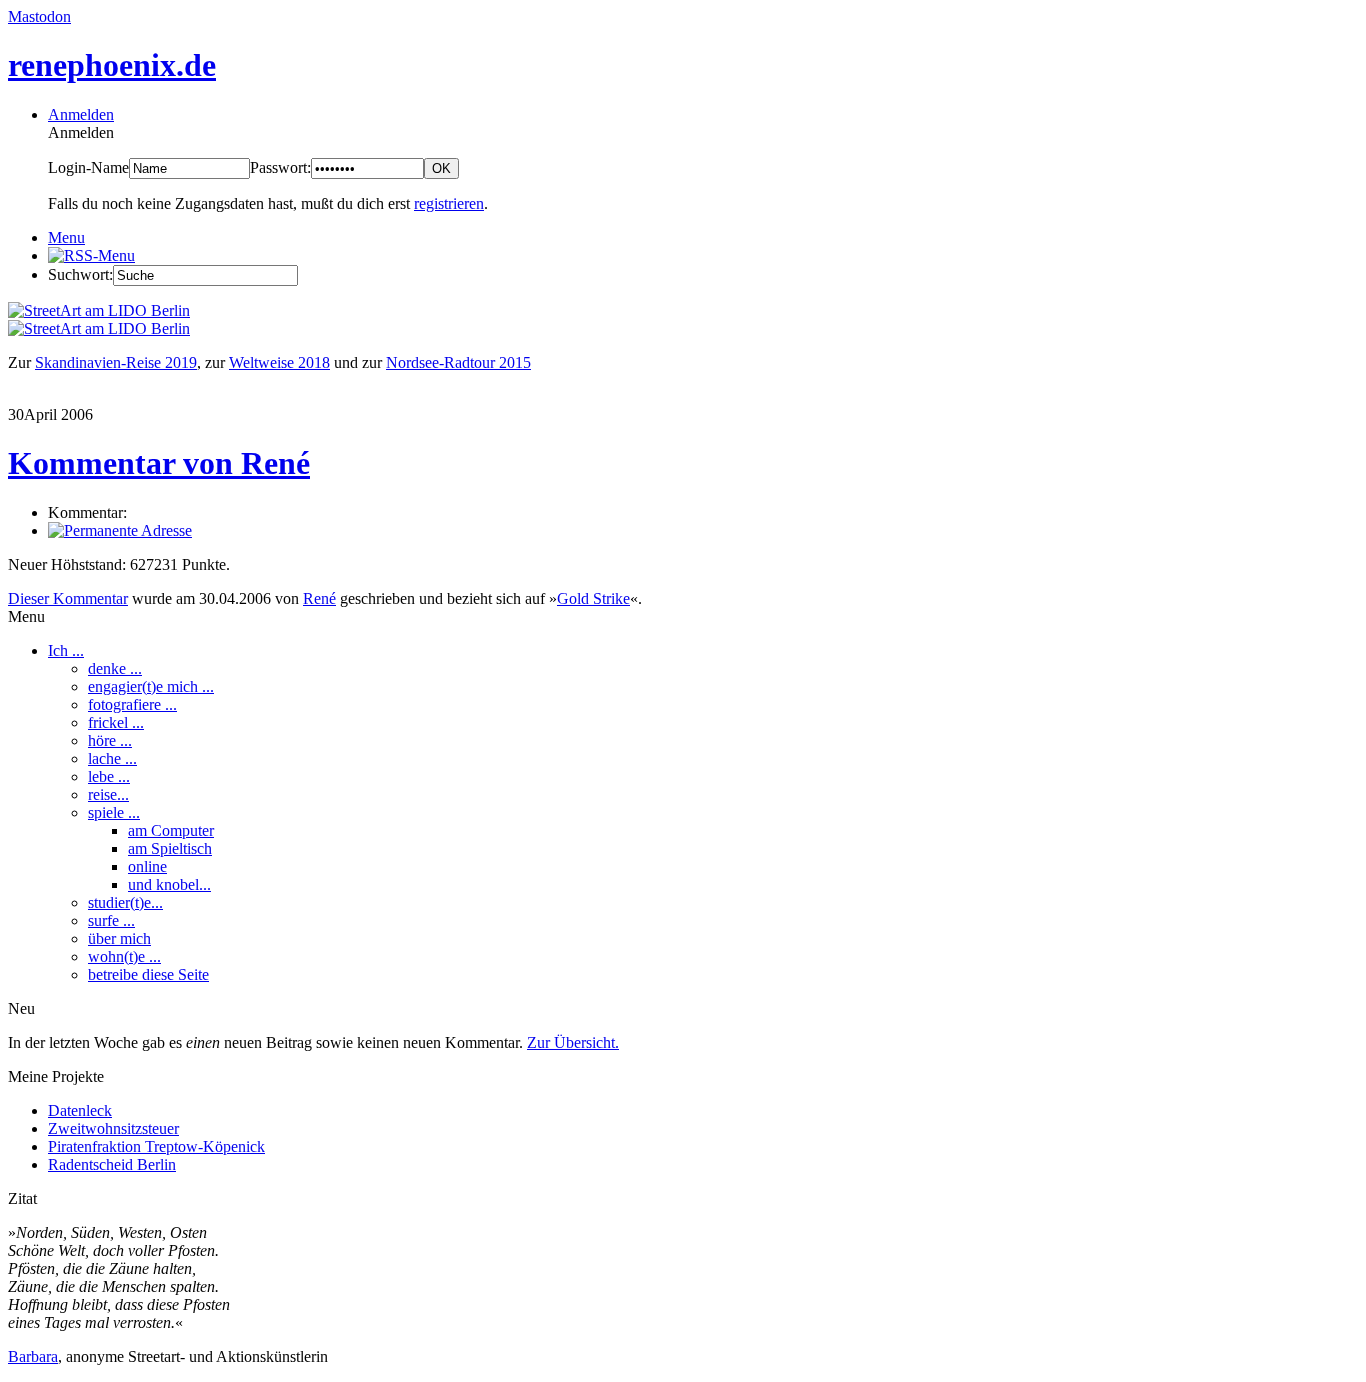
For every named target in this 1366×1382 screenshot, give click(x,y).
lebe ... (109, 776)
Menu (66, 237)
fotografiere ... (132, 704)
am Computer (171, 830)
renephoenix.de (112, 65)
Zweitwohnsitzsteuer (113, 1128)
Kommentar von (159, 463)
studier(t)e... (125, 902)
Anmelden (81, 114)
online (147, 866)
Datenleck (80, 1110)
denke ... (115, 668)
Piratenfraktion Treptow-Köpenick (156, 1146)
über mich (119, 938)
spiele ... (114, 812)
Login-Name (88, 167)
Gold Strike (593, 598)
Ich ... (66, 650)
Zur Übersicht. (573, 1042)
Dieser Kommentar (68, 598)
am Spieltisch (170, 848)
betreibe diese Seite (148, 974)
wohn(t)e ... (124, 956)
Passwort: (280, 167)
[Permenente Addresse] (120, 530)
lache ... (112, 758)
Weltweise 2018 (279, 362)
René (319, 598)
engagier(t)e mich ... (151, 686)
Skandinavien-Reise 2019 (116, 362)
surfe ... (111, 920)
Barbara (33, 1356)
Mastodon (39, 16)
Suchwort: (80, 274)
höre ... (110, 740)
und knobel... (169, 884)
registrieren (449, 203)
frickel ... (116, 722)
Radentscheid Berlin (112, 1164)
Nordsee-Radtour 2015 (458, 362)
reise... (108, 794)
